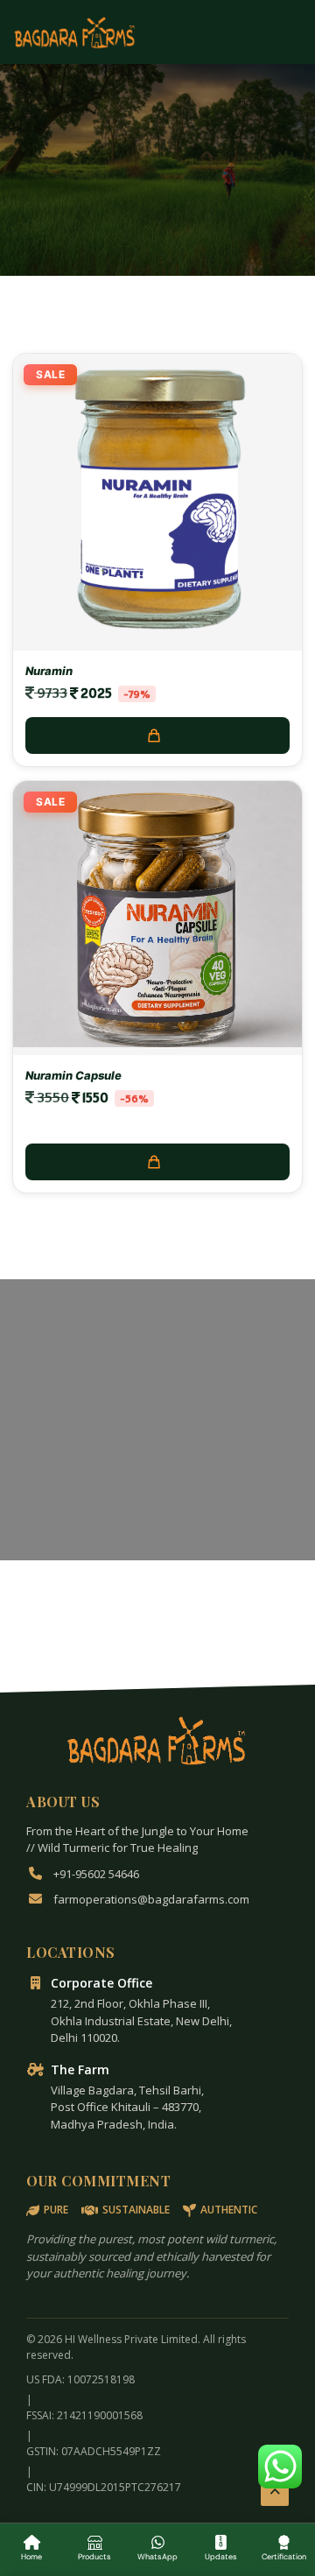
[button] (280, 2467)
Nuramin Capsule (73, 1075)
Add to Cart (157, 735)
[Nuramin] (157, 638)
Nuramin (49, 671)
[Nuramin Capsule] (157, 1042)
